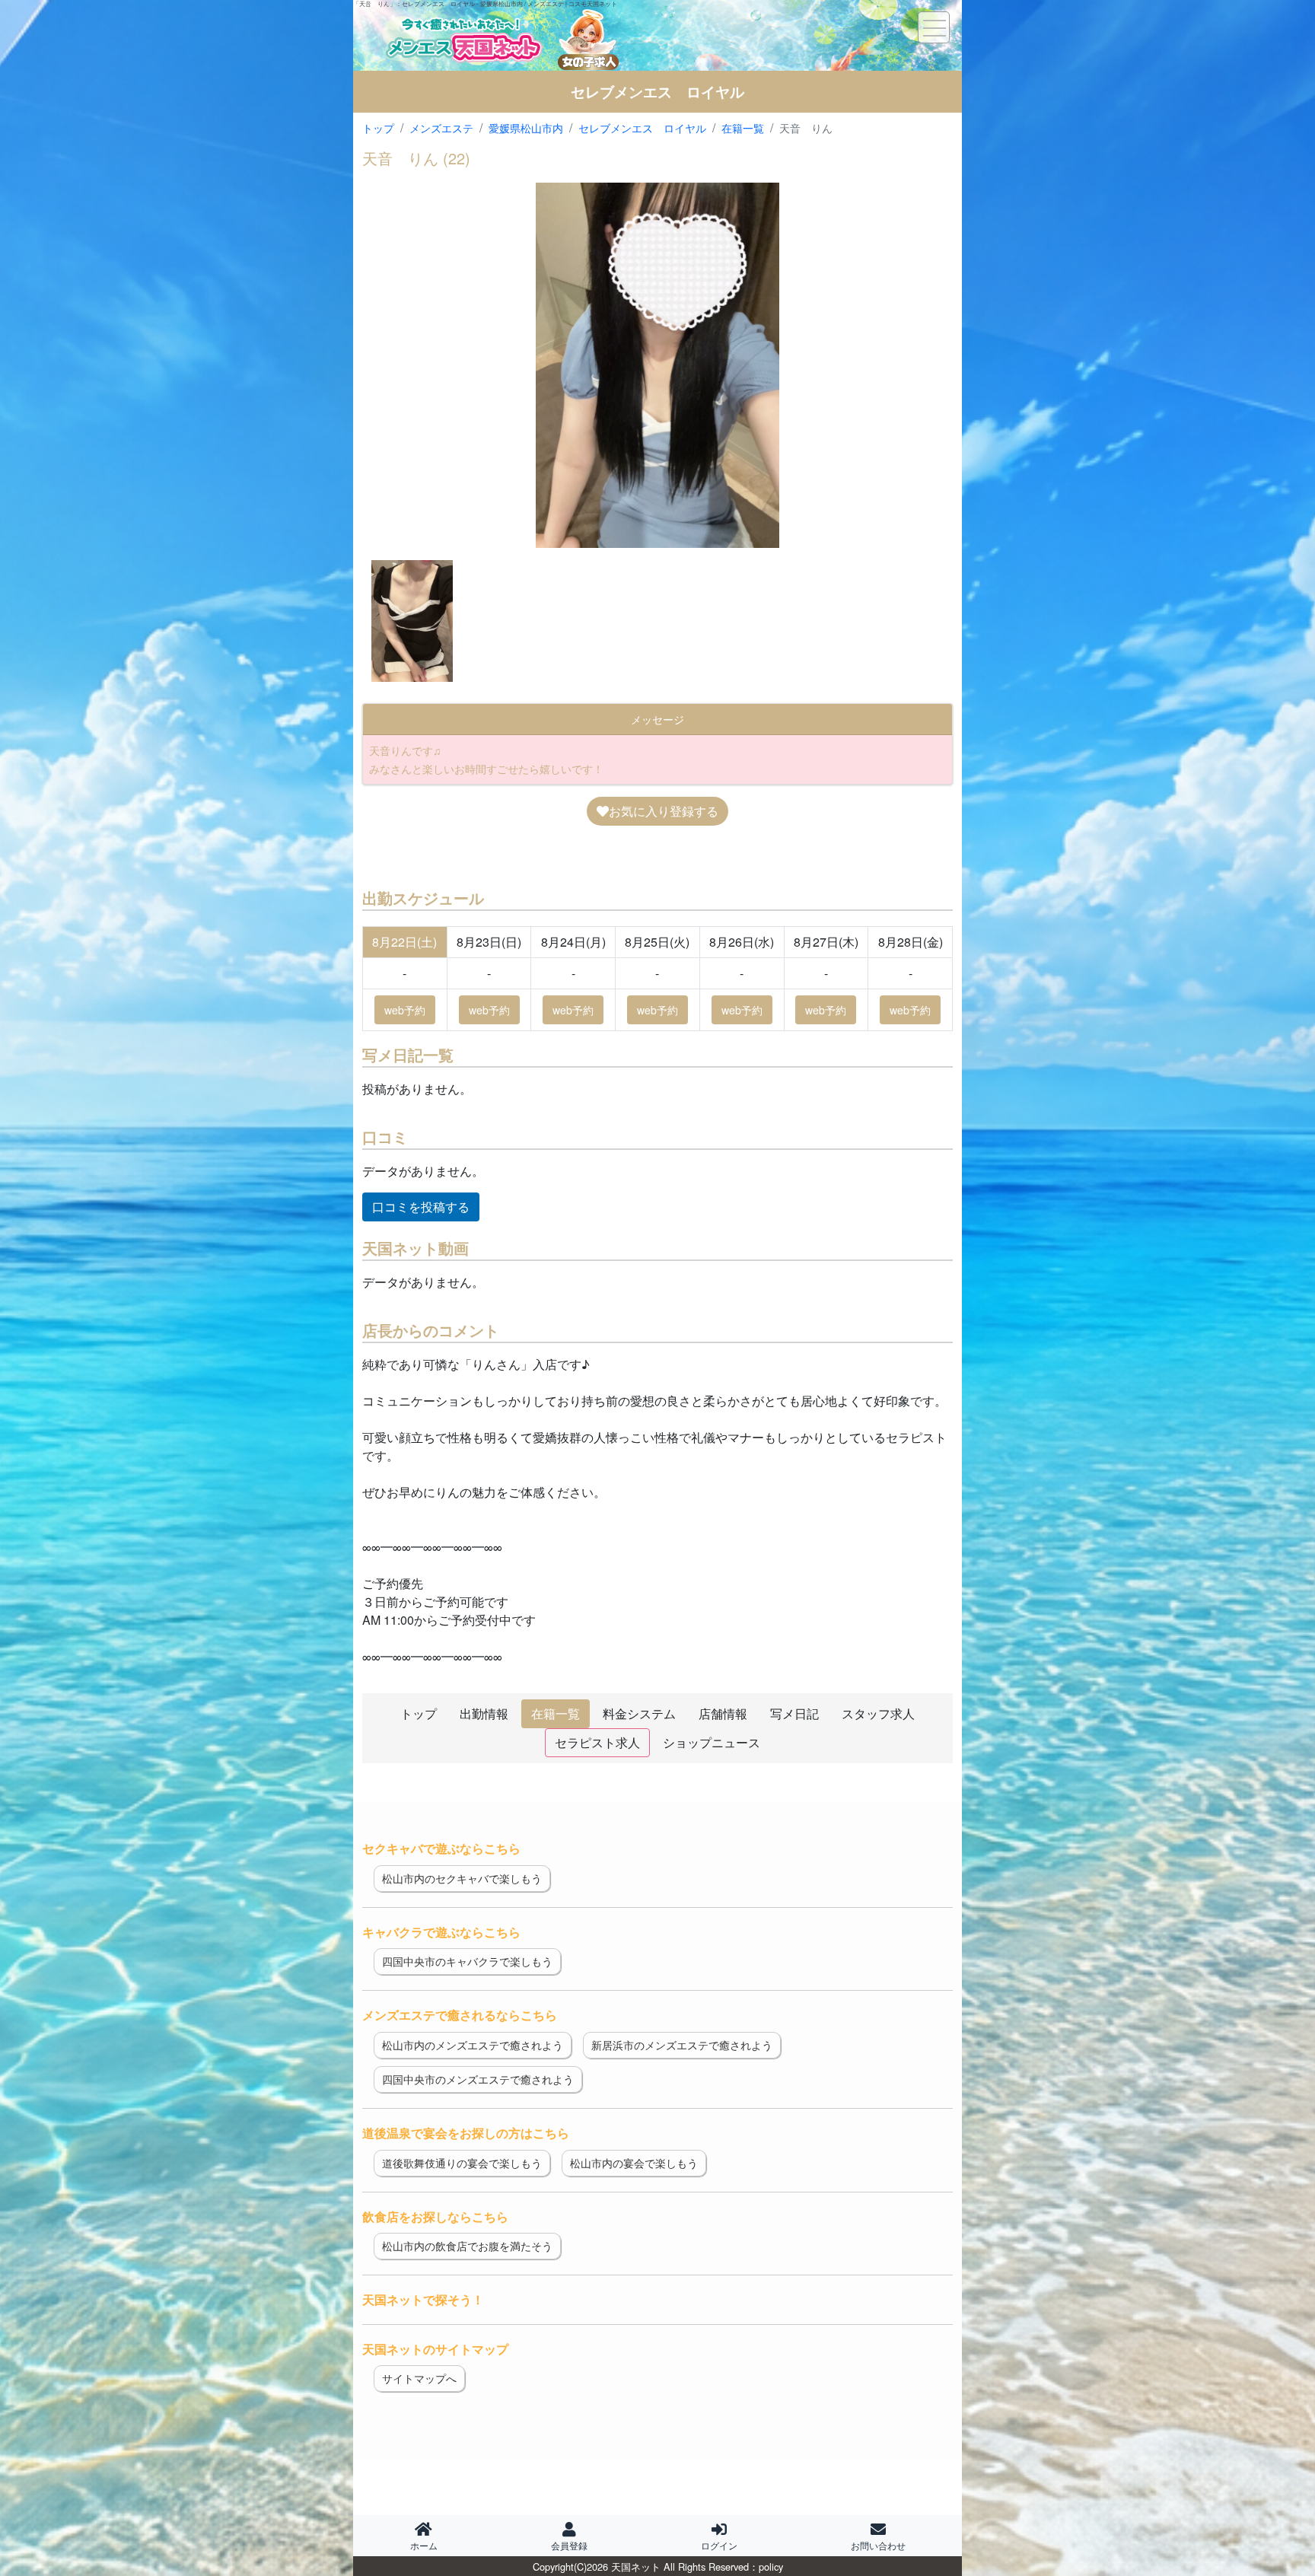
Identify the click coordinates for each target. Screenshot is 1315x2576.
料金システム (639, 1713)
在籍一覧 (556, 1713)
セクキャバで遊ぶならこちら (441, 1848)
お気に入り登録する (664, 811)
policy (771, 2566)
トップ (419, 1713)
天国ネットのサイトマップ (435, 2349)
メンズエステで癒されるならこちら (460, 2015)
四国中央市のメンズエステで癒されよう (478, 2079)
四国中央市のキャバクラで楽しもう (467, 1961)
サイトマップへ (419, 2378)
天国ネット (636, 2566)
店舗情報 (723, 1713)
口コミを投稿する (421, 1207)
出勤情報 (484, 1713)
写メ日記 (794, 1713)
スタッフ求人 (878, 1713)
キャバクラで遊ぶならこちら (441, 1932)
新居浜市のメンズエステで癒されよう (682, 2045)
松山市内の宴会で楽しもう (634, 2163)
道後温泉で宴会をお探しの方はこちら (466, 2133)
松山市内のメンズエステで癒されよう (473, 2045)
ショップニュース (712, 1742)
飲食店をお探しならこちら (435, 2216)
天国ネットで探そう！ (423, 2299)
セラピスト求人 (597, 1742)
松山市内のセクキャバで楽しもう (462, 1878)
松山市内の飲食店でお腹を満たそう (467, 2246)
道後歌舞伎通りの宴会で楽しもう (462, 2163)
